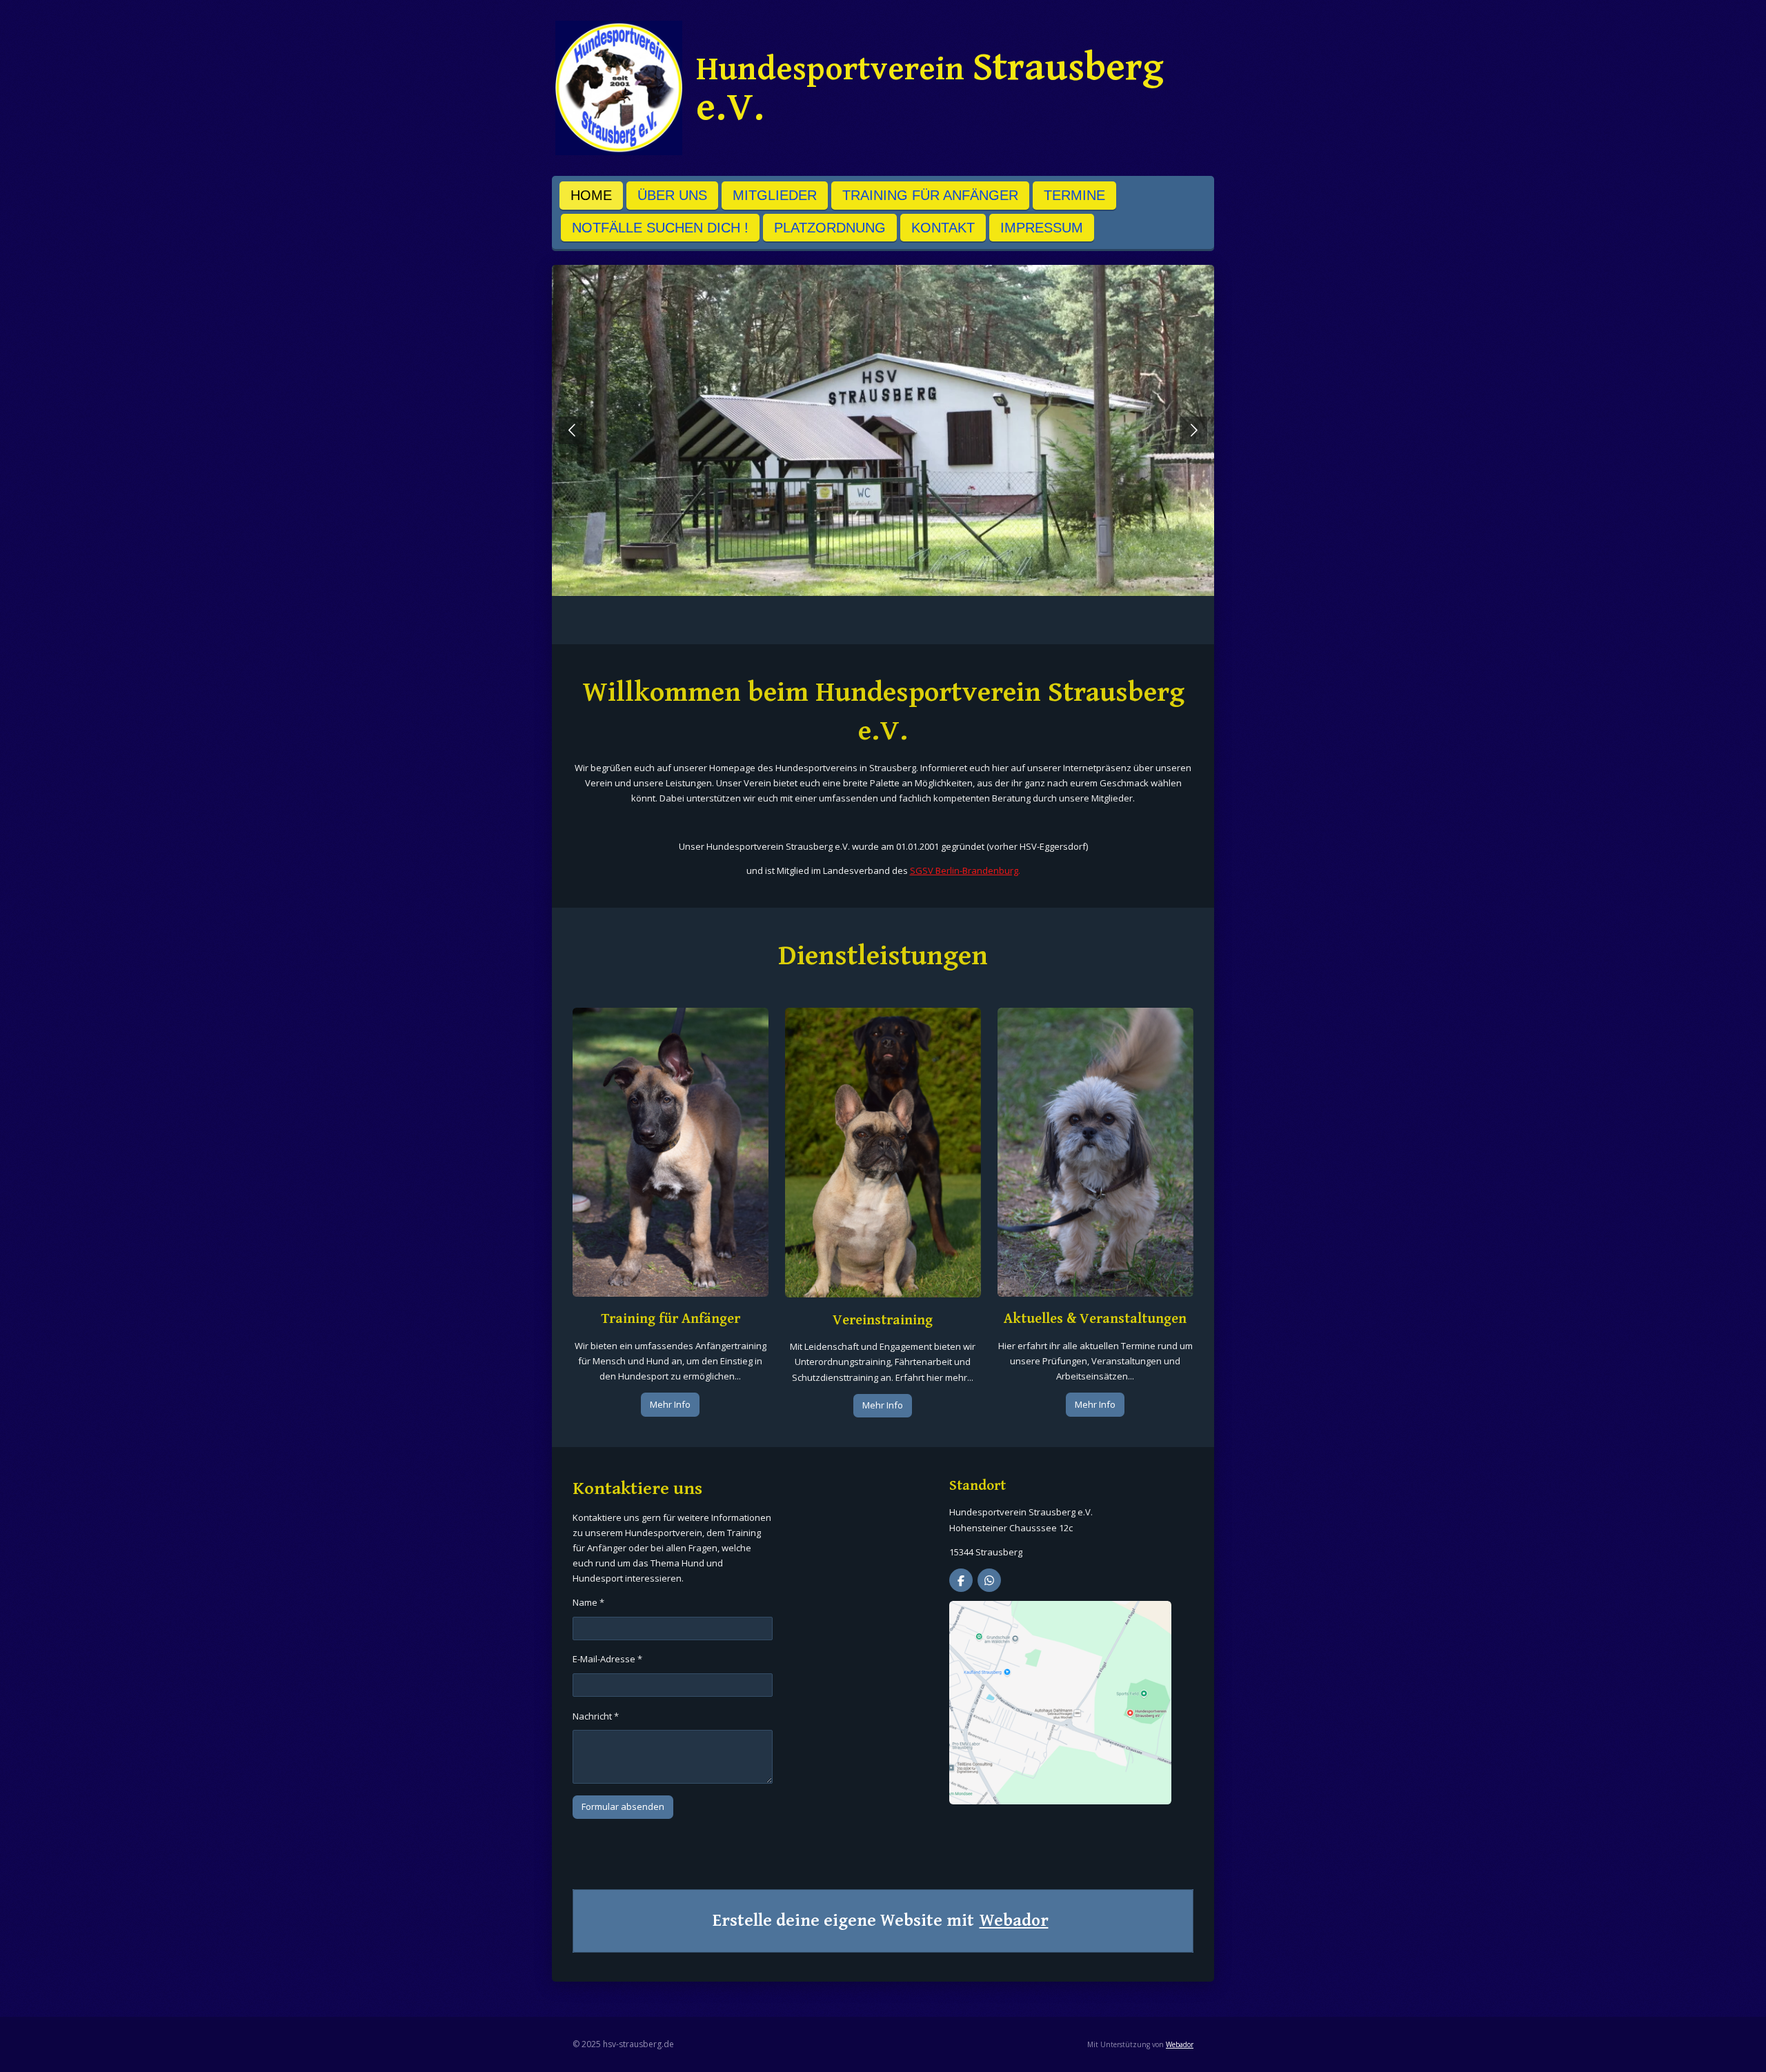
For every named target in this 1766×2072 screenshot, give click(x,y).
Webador (1014, 1921)
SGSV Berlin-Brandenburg (964, 870)
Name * (588, 1602)
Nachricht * (596, 1716)
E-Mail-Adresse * (607, 1659)
